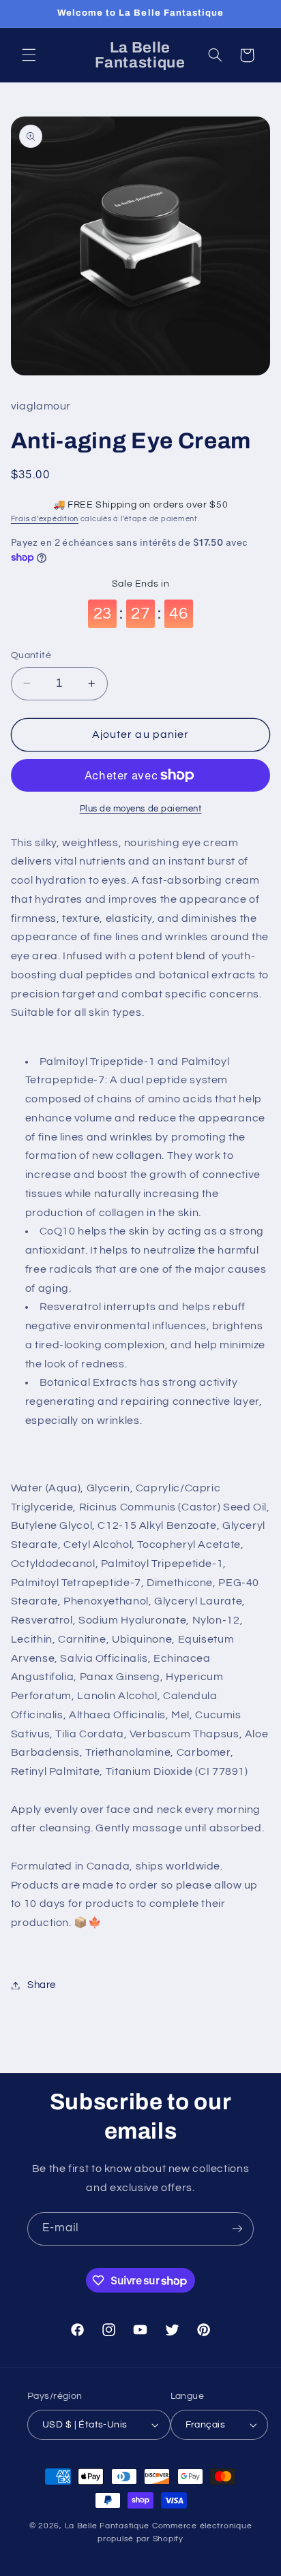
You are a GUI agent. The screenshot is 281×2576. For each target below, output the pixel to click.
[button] (29, 55)
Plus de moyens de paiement (141, 809)
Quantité (31, 655)
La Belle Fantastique (108, 2526)
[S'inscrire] (237, 2229)
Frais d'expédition (45, 519)
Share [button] (42, 1985)
